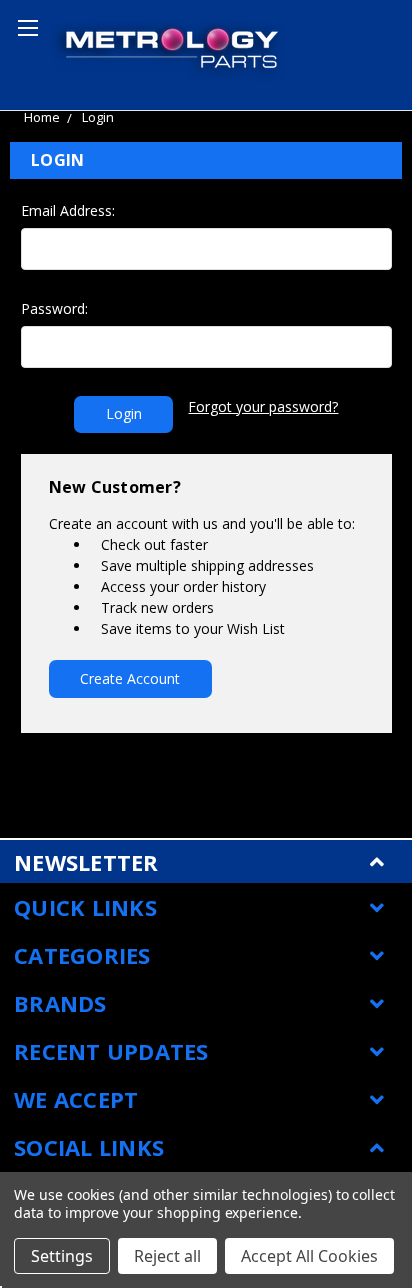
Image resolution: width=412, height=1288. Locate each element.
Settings (62, 1256)
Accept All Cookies (309, 1256)
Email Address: (68, 210)
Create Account (130, 678)
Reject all (167, 1256)
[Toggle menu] (25, 25)
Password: (54, 308)
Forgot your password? (263, 406)
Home (42, 117)
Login (98, 117)
